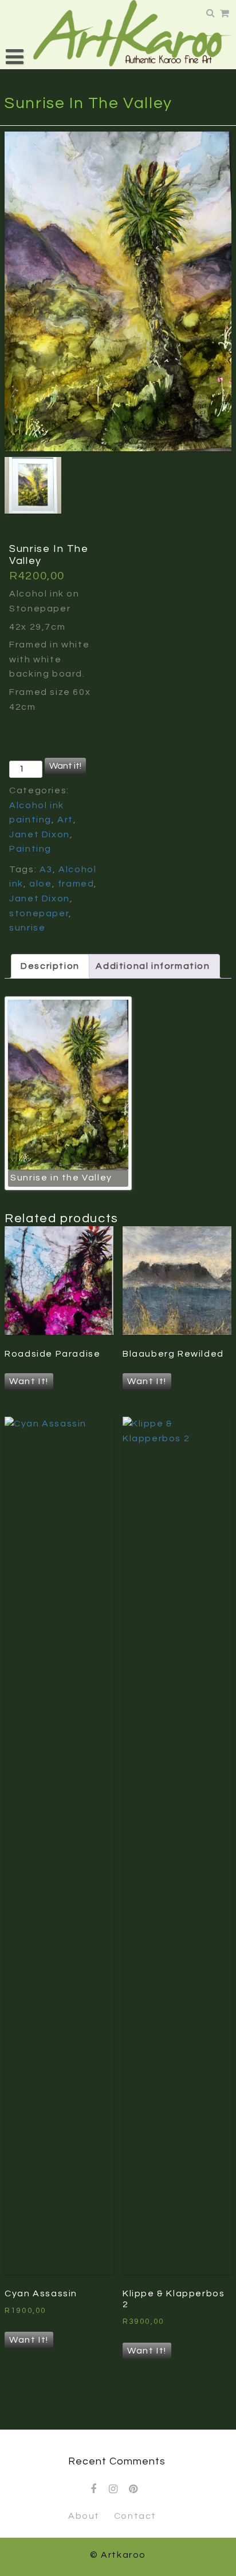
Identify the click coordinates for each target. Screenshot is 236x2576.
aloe (40, 884)
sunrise (27, 928)
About (84, 2516)
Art (65, 820)
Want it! (65, 766)
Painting (30, 849)
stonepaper (39, 913)
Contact (135, 2516)
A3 (46, 869)
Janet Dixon (40, 834)
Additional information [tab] (153, 966)
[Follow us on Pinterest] (134, 2489)
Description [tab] (50, 966)
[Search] (212, 13)
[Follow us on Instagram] (114, 2489)
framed (76, 884)
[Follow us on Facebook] (94, 2489)
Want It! (29, 1381)
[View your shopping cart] (226, 14)
